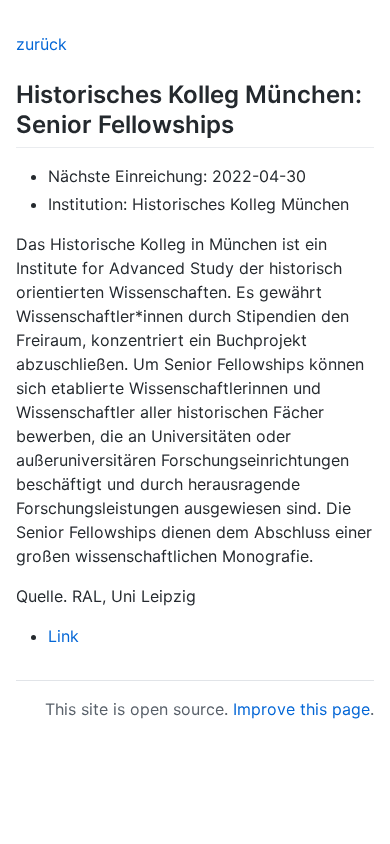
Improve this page (301, 709)
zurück (41, 44)
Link (63, 636)
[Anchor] (246, 122)
